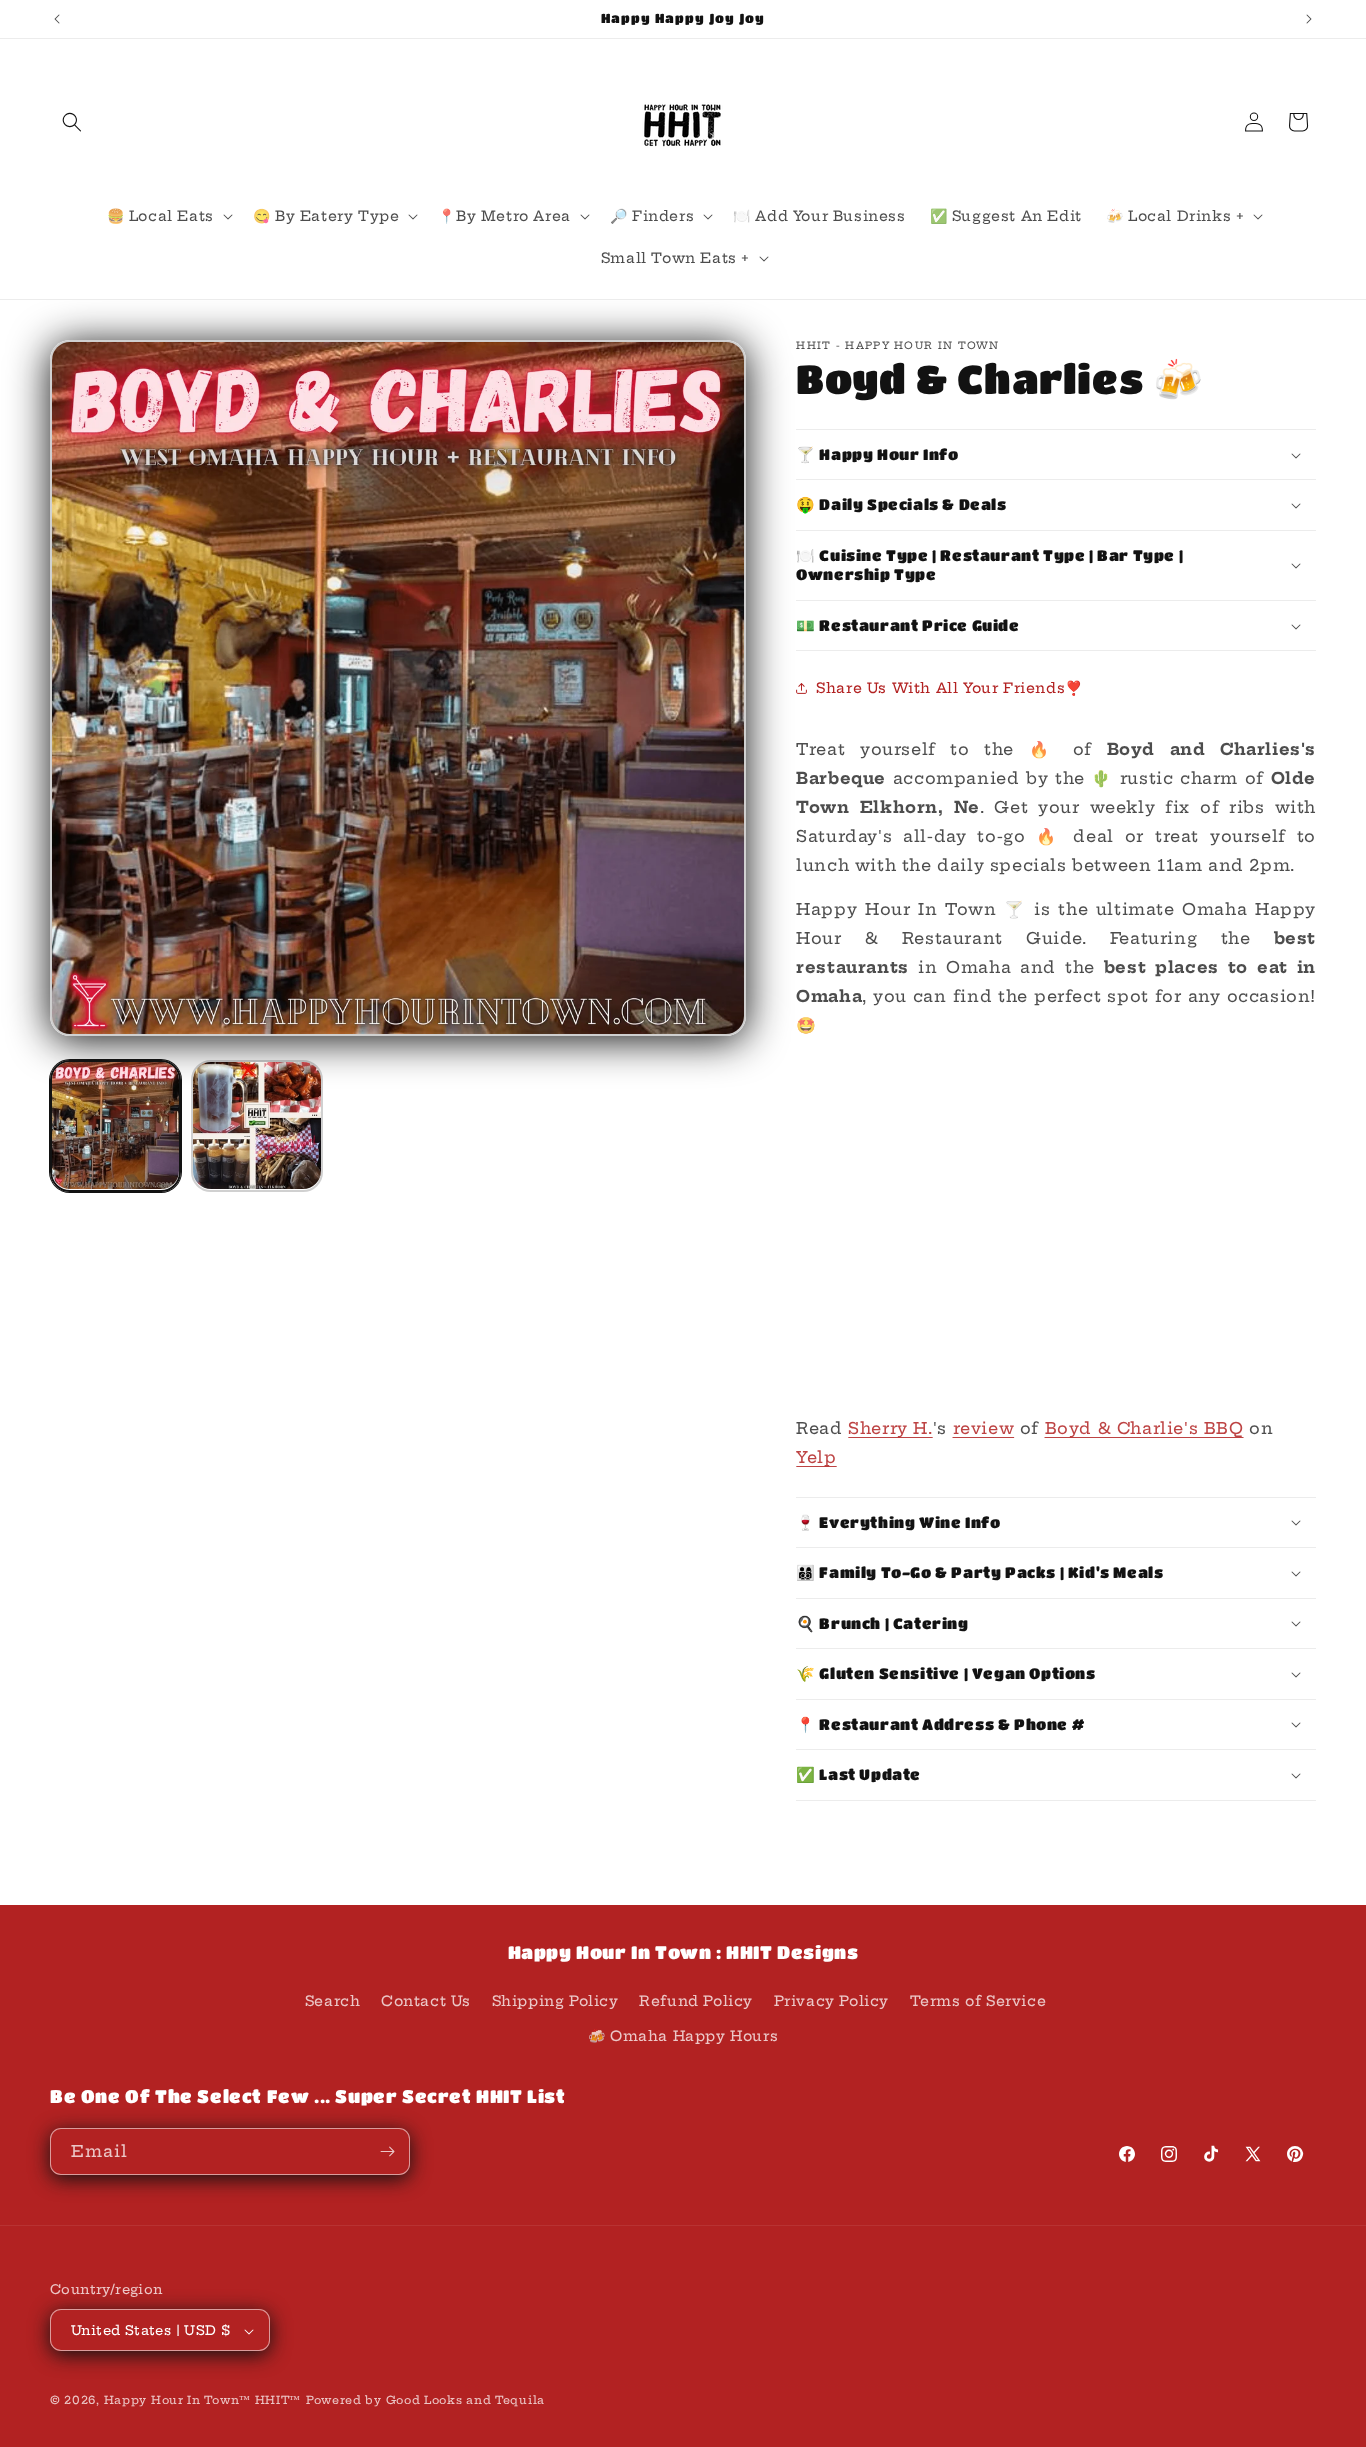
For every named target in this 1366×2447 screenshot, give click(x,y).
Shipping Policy (555, 2001)
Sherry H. (890, 1428)
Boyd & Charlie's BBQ (1144, 1428)
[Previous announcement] (57, 19)
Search (333, 2001)
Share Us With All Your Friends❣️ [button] (949, 688)
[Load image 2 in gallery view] (256, 1125)
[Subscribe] (387, 2151)
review (984, 1428)
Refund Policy (696, 2001)
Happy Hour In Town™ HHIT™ (203, 2401)
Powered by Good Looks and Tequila (425, 2401)
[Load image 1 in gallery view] (115, 1125)
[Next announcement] (1309, 19)
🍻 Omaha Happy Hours (683, 2037)
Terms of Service (978, 2001)
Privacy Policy (831, 2001)
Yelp (816, 1457)
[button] (72, 122)
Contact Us (426, 2001)
